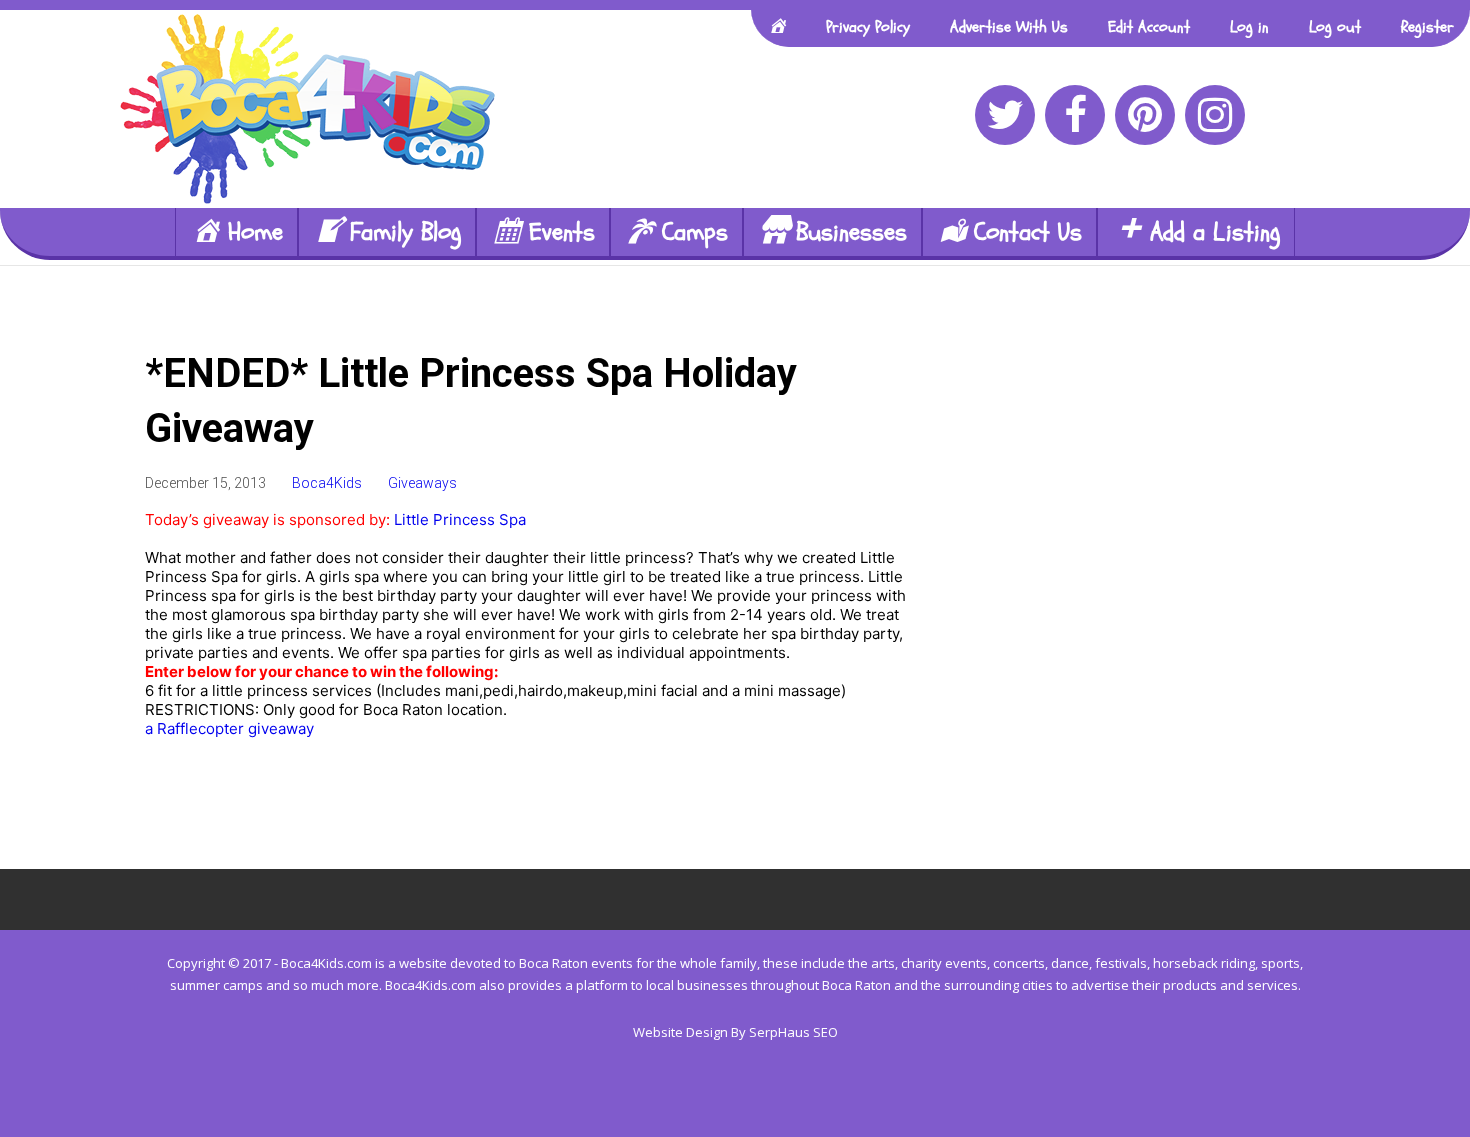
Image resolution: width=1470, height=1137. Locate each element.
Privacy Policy (868, 27)
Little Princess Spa (462, 519)
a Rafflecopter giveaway (229, 728)
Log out (1335, 27)
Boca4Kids (327, 483)
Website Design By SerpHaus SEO (735, 1032)
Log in (1249, 27)
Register (1427, 27)
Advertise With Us (1009, 27)
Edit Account (1149, 27)
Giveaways (422, 483)
